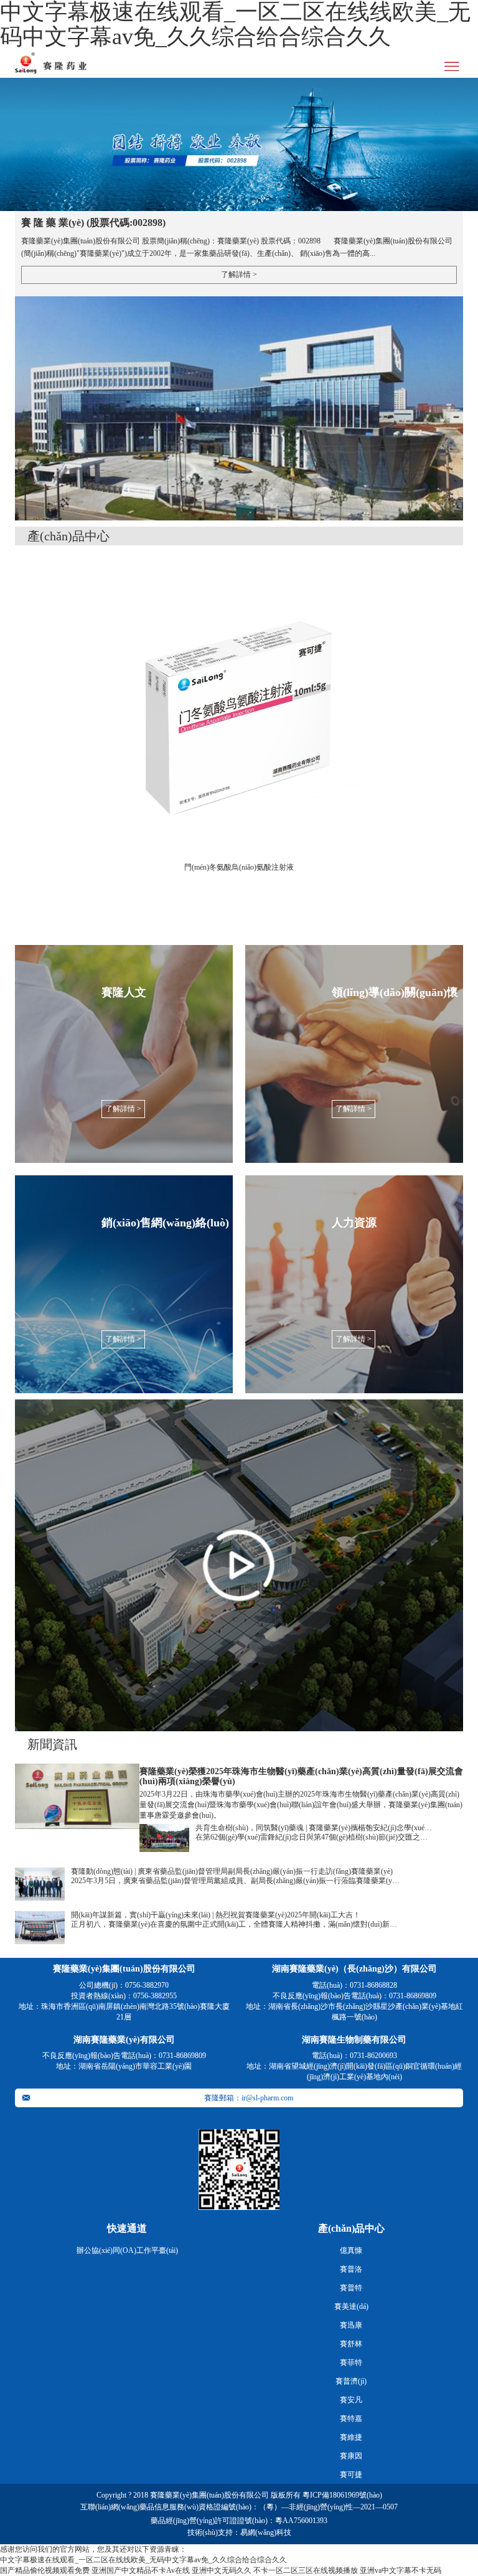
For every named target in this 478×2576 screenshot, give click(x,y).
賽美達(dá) (351, 2306)
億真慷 (351, 2250)
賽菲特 (351, 2362)
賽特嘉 (351, 2419)
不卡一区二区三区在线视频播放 (306, 2570)
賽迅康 (351, 2325)
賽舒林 (351, 2344)
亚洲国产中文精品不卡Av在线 (141, 2570)
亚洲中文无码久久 (222, 2570)
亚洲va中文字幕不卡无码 (401, 2570)
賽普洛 (351, 2269)
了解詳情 (239, 275)
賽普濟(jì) (351, 2381)
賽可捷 (351, 2475)
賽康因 (351, 2456)
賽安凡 (351, 2400)
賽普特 (351, 2288)
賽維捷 (351, 2437)
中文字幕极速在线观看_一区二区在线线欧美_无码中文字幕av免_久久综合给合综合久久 (143, 2560)
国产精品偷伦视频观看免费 (45, 2570)
